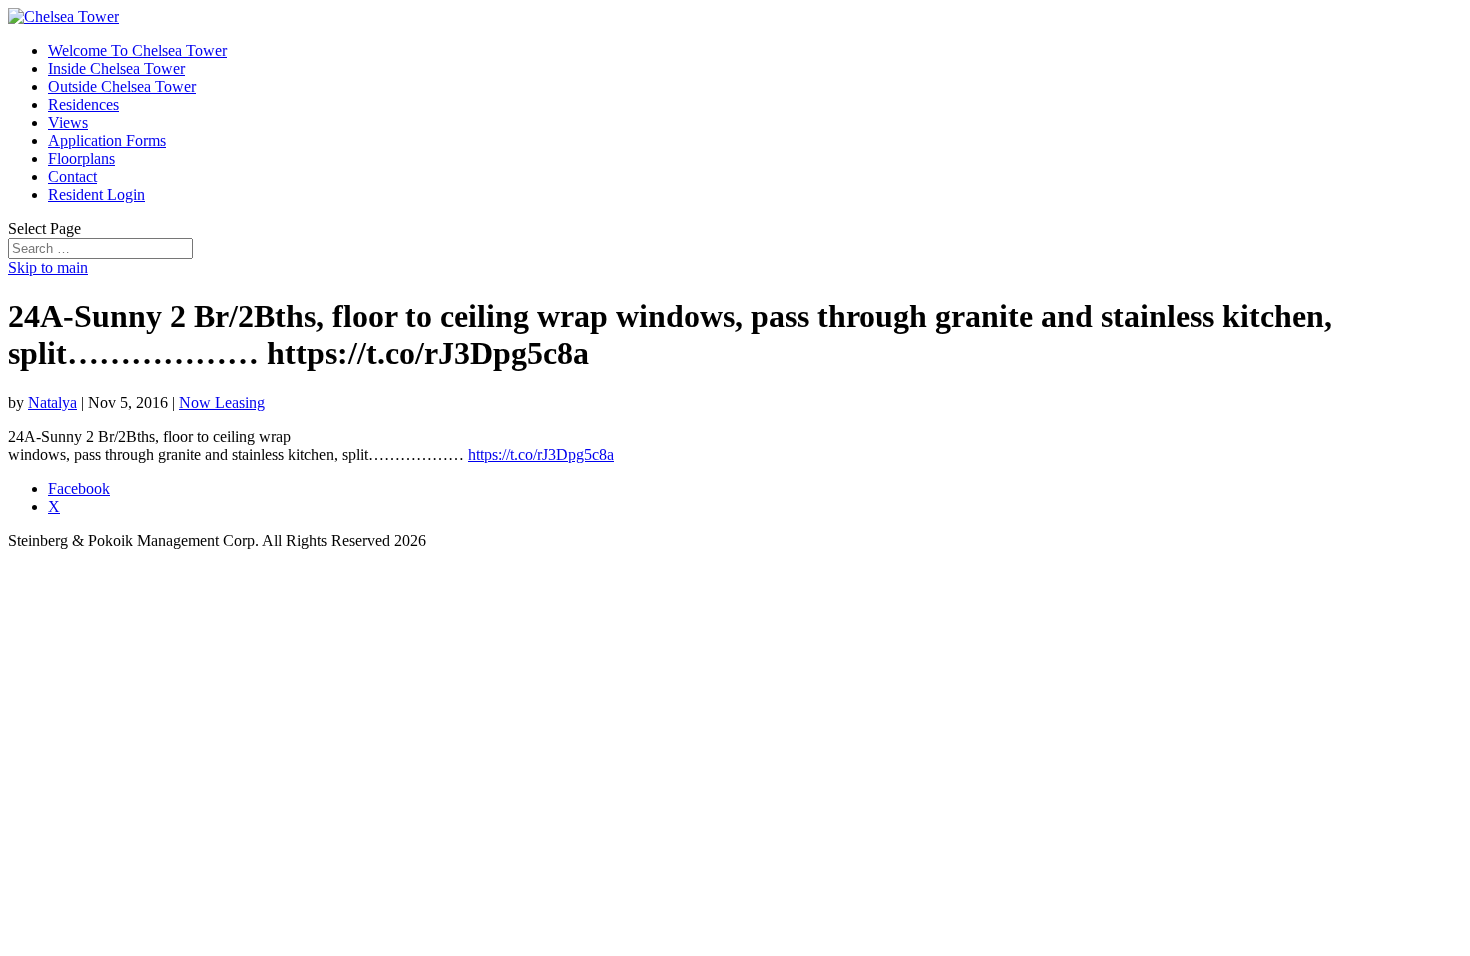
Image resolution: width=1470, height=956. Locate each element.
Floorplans (81, 158)
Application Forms (107, 140)
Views (68, 122)
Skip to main (48, 267)
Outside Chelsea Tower (122, 86)
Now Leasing (222, 402)
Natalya (52, 402)
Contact (72, 176)
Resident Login (96, 194)
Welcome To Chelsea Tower (137, 50)
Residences (83, 104)
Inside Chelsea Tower (116, 68)
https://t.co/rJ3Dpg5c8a (541, 454)
